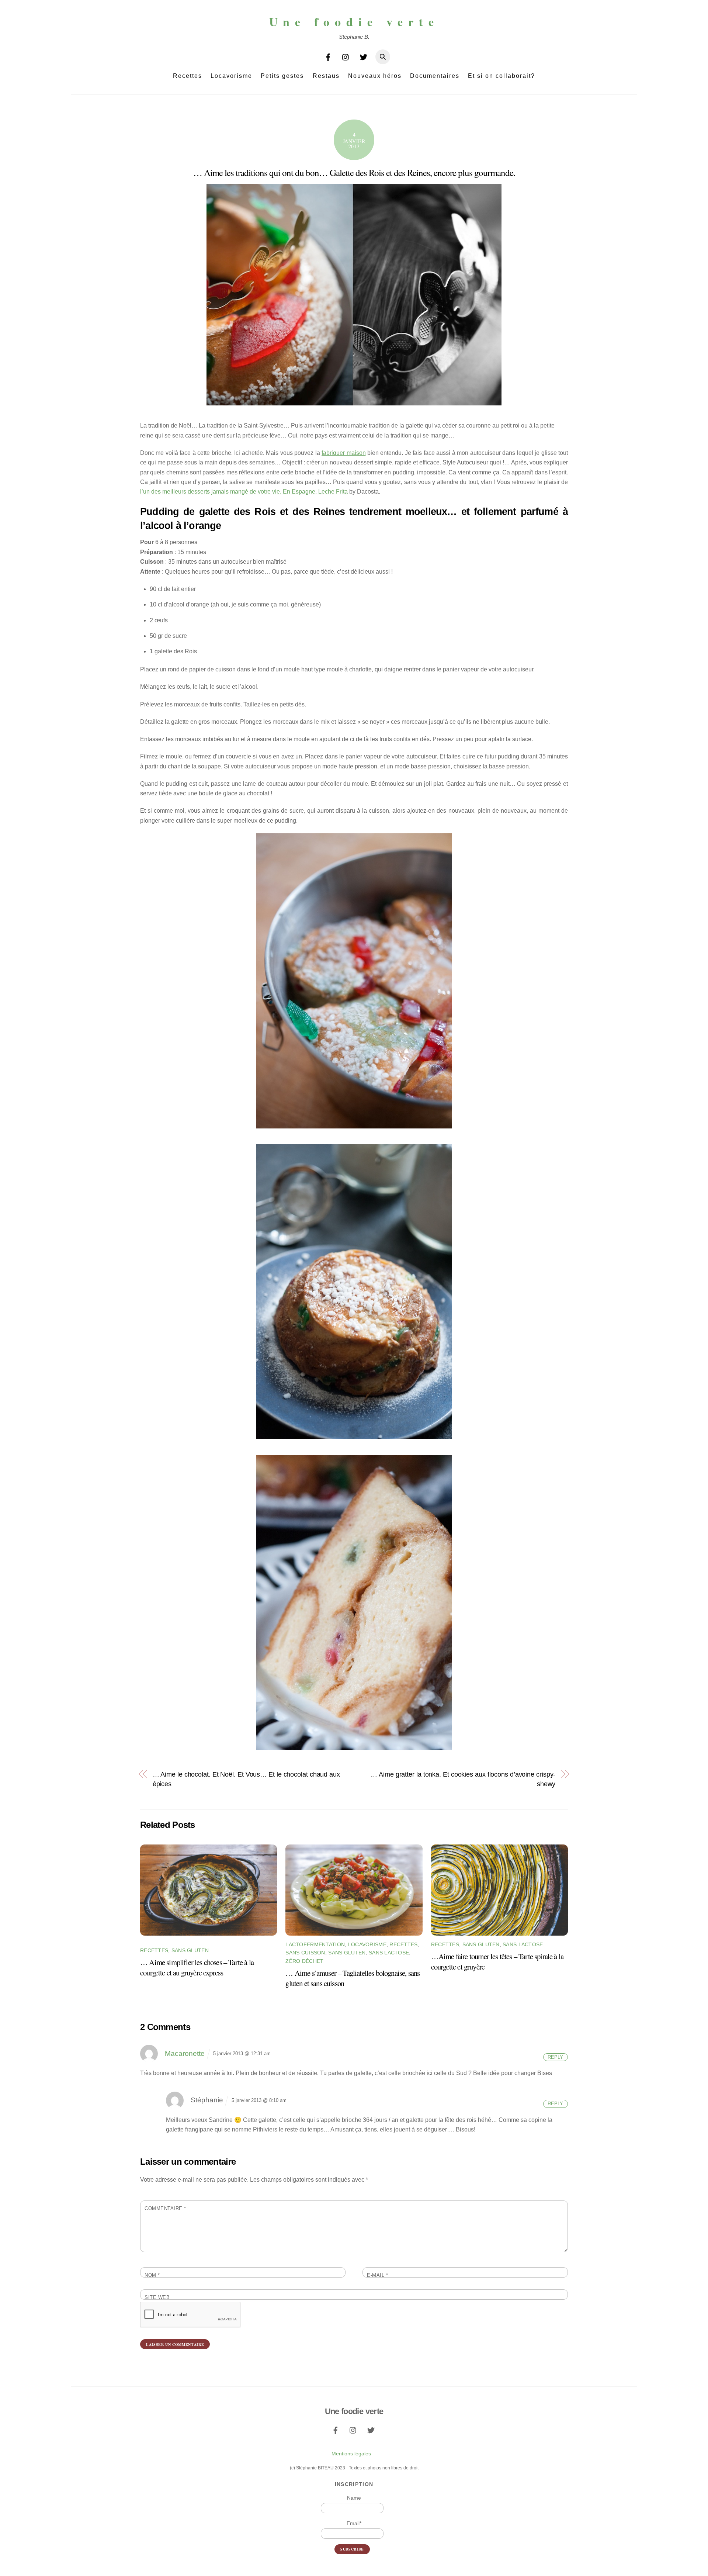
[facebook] (328, 56)
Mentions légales (351, 2454)
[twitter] (364, 56)
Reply (555, 2057)
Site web (157, 2297)
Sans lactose (389, 1953)
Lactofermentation (315, 1944)
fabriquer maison (343, 453)
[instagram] (346, 56)
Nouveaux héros (375, 76)
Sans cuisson (305, 1953)
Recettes (188, 76)
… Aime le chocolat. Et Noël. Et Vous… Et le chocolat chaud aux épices (246, 1779)
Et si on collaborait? (502, 76)
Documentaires (435, 76)
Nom (152, 2275)
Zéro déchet (304, 1961)
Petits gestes (282, 76)
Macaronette (185, 2053)
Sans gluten (190, 1950)
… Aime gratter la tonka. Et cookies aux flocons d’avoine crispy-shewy (463, 1779)
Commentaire (165, 2208)
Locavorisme (231, 76)
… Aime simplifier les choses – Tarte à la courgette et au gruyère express (197, 1967)
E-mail (377, 2275)
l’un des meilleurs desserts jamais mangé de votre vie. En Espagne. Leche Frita (244, 492)
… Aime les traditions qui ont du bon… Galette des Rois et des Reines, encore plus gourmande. (354, 172)
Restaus (326, 76)
